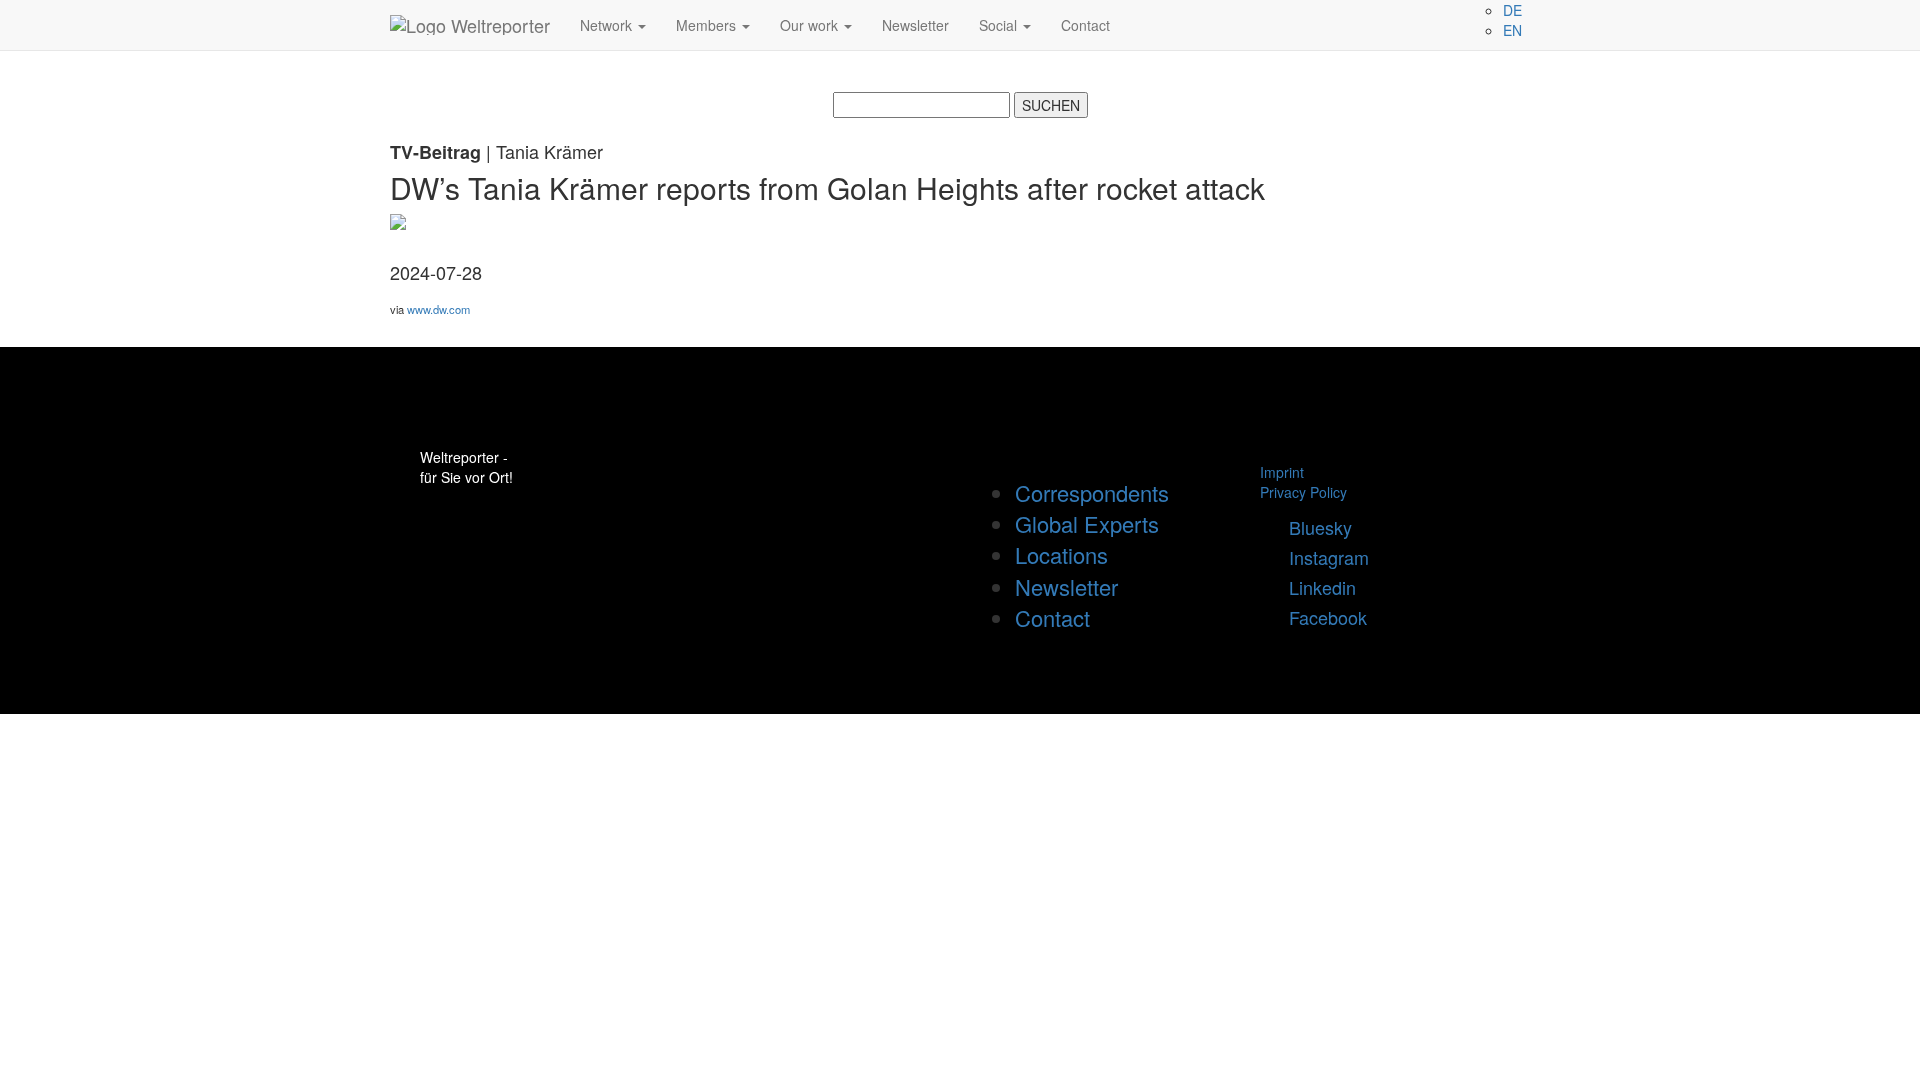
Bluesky (1313, 527)
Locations (1061, 554)
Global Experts (1087, 523)
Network (608, 25)
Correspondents (1092, 492)
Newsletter (915, 25)
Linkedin (1315, 587)
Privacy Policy (1303, 492)
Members (708, 25)
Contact (1085, 25)
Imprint (1282, 472)
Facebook (1320, 617)
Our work (811, 25)
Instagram (1321, 557)
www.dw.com (438, 309)
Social (1000, 25)
